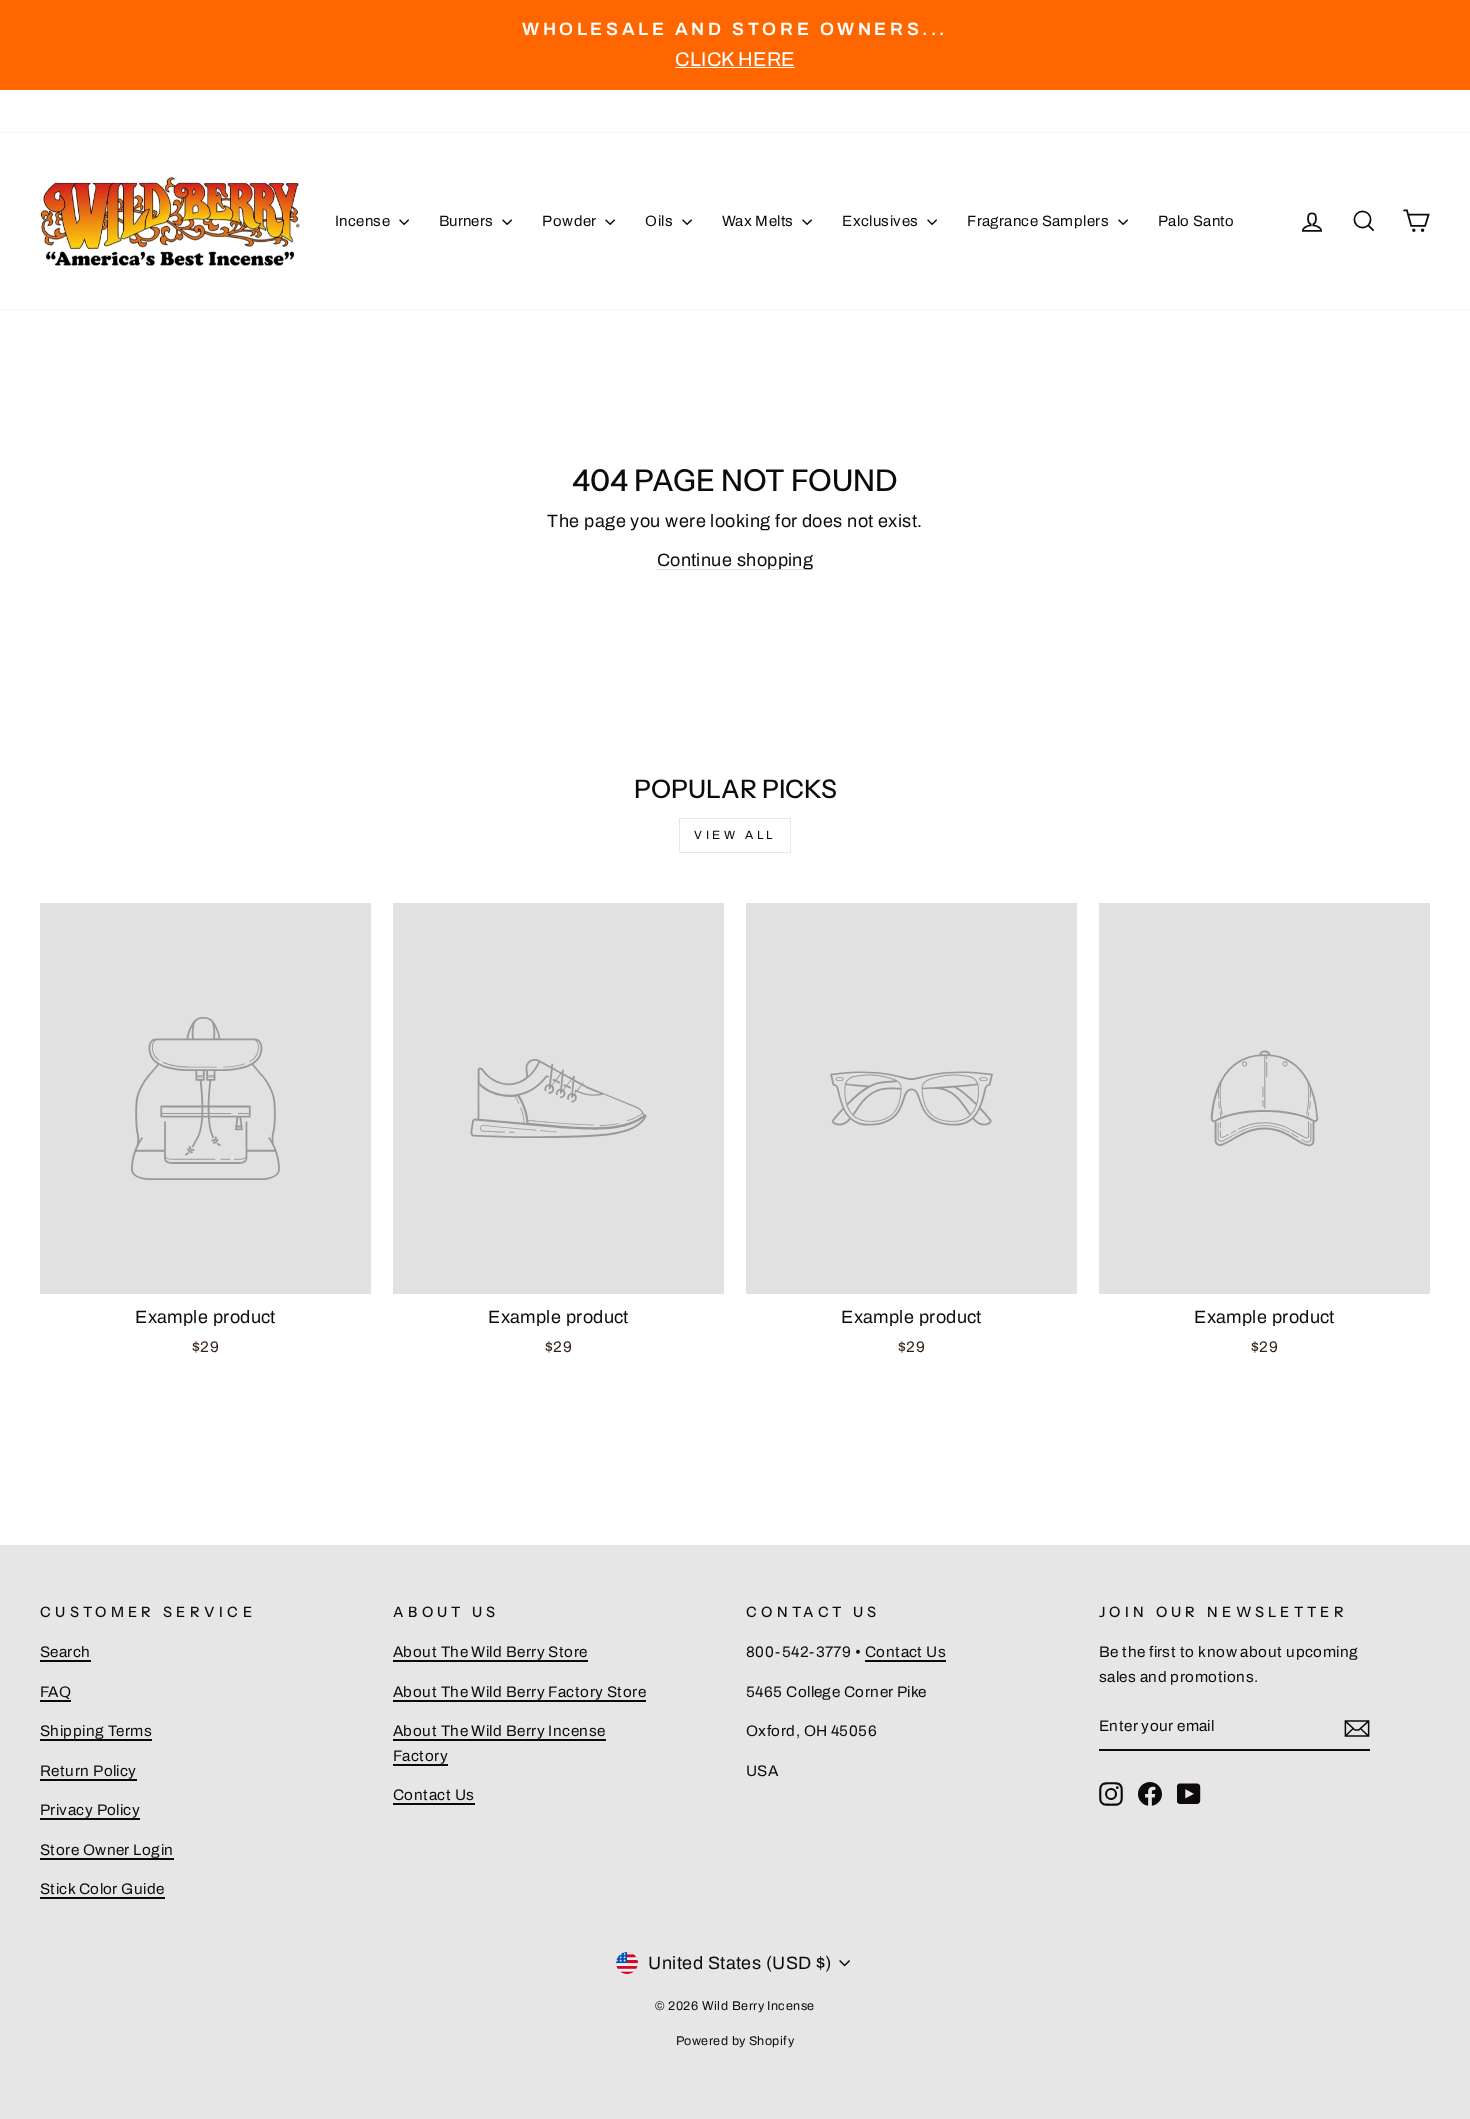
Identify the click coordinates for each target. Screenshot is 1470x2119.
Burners (468, 221)
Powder (571, 221)
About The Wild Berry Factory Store (519, 1692)
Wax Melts (760, 221)
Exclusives (882, 221)
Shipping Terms (96, 1731)
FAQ (55, 1692)
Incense (364, 221)
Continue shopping (735, 560)
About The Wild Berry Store (490, 1652)
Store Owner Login (107, 1850)
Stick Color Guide (102, 1889)
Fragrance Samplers (1040, 221)
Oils (660, 221)
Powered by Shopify (735, 2041)
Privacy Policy (90, 1810)
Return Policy (88, 1771)
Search (65, 1652)
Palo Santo (1196, 221)
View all (735, 835)
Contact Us (434, 1795)
